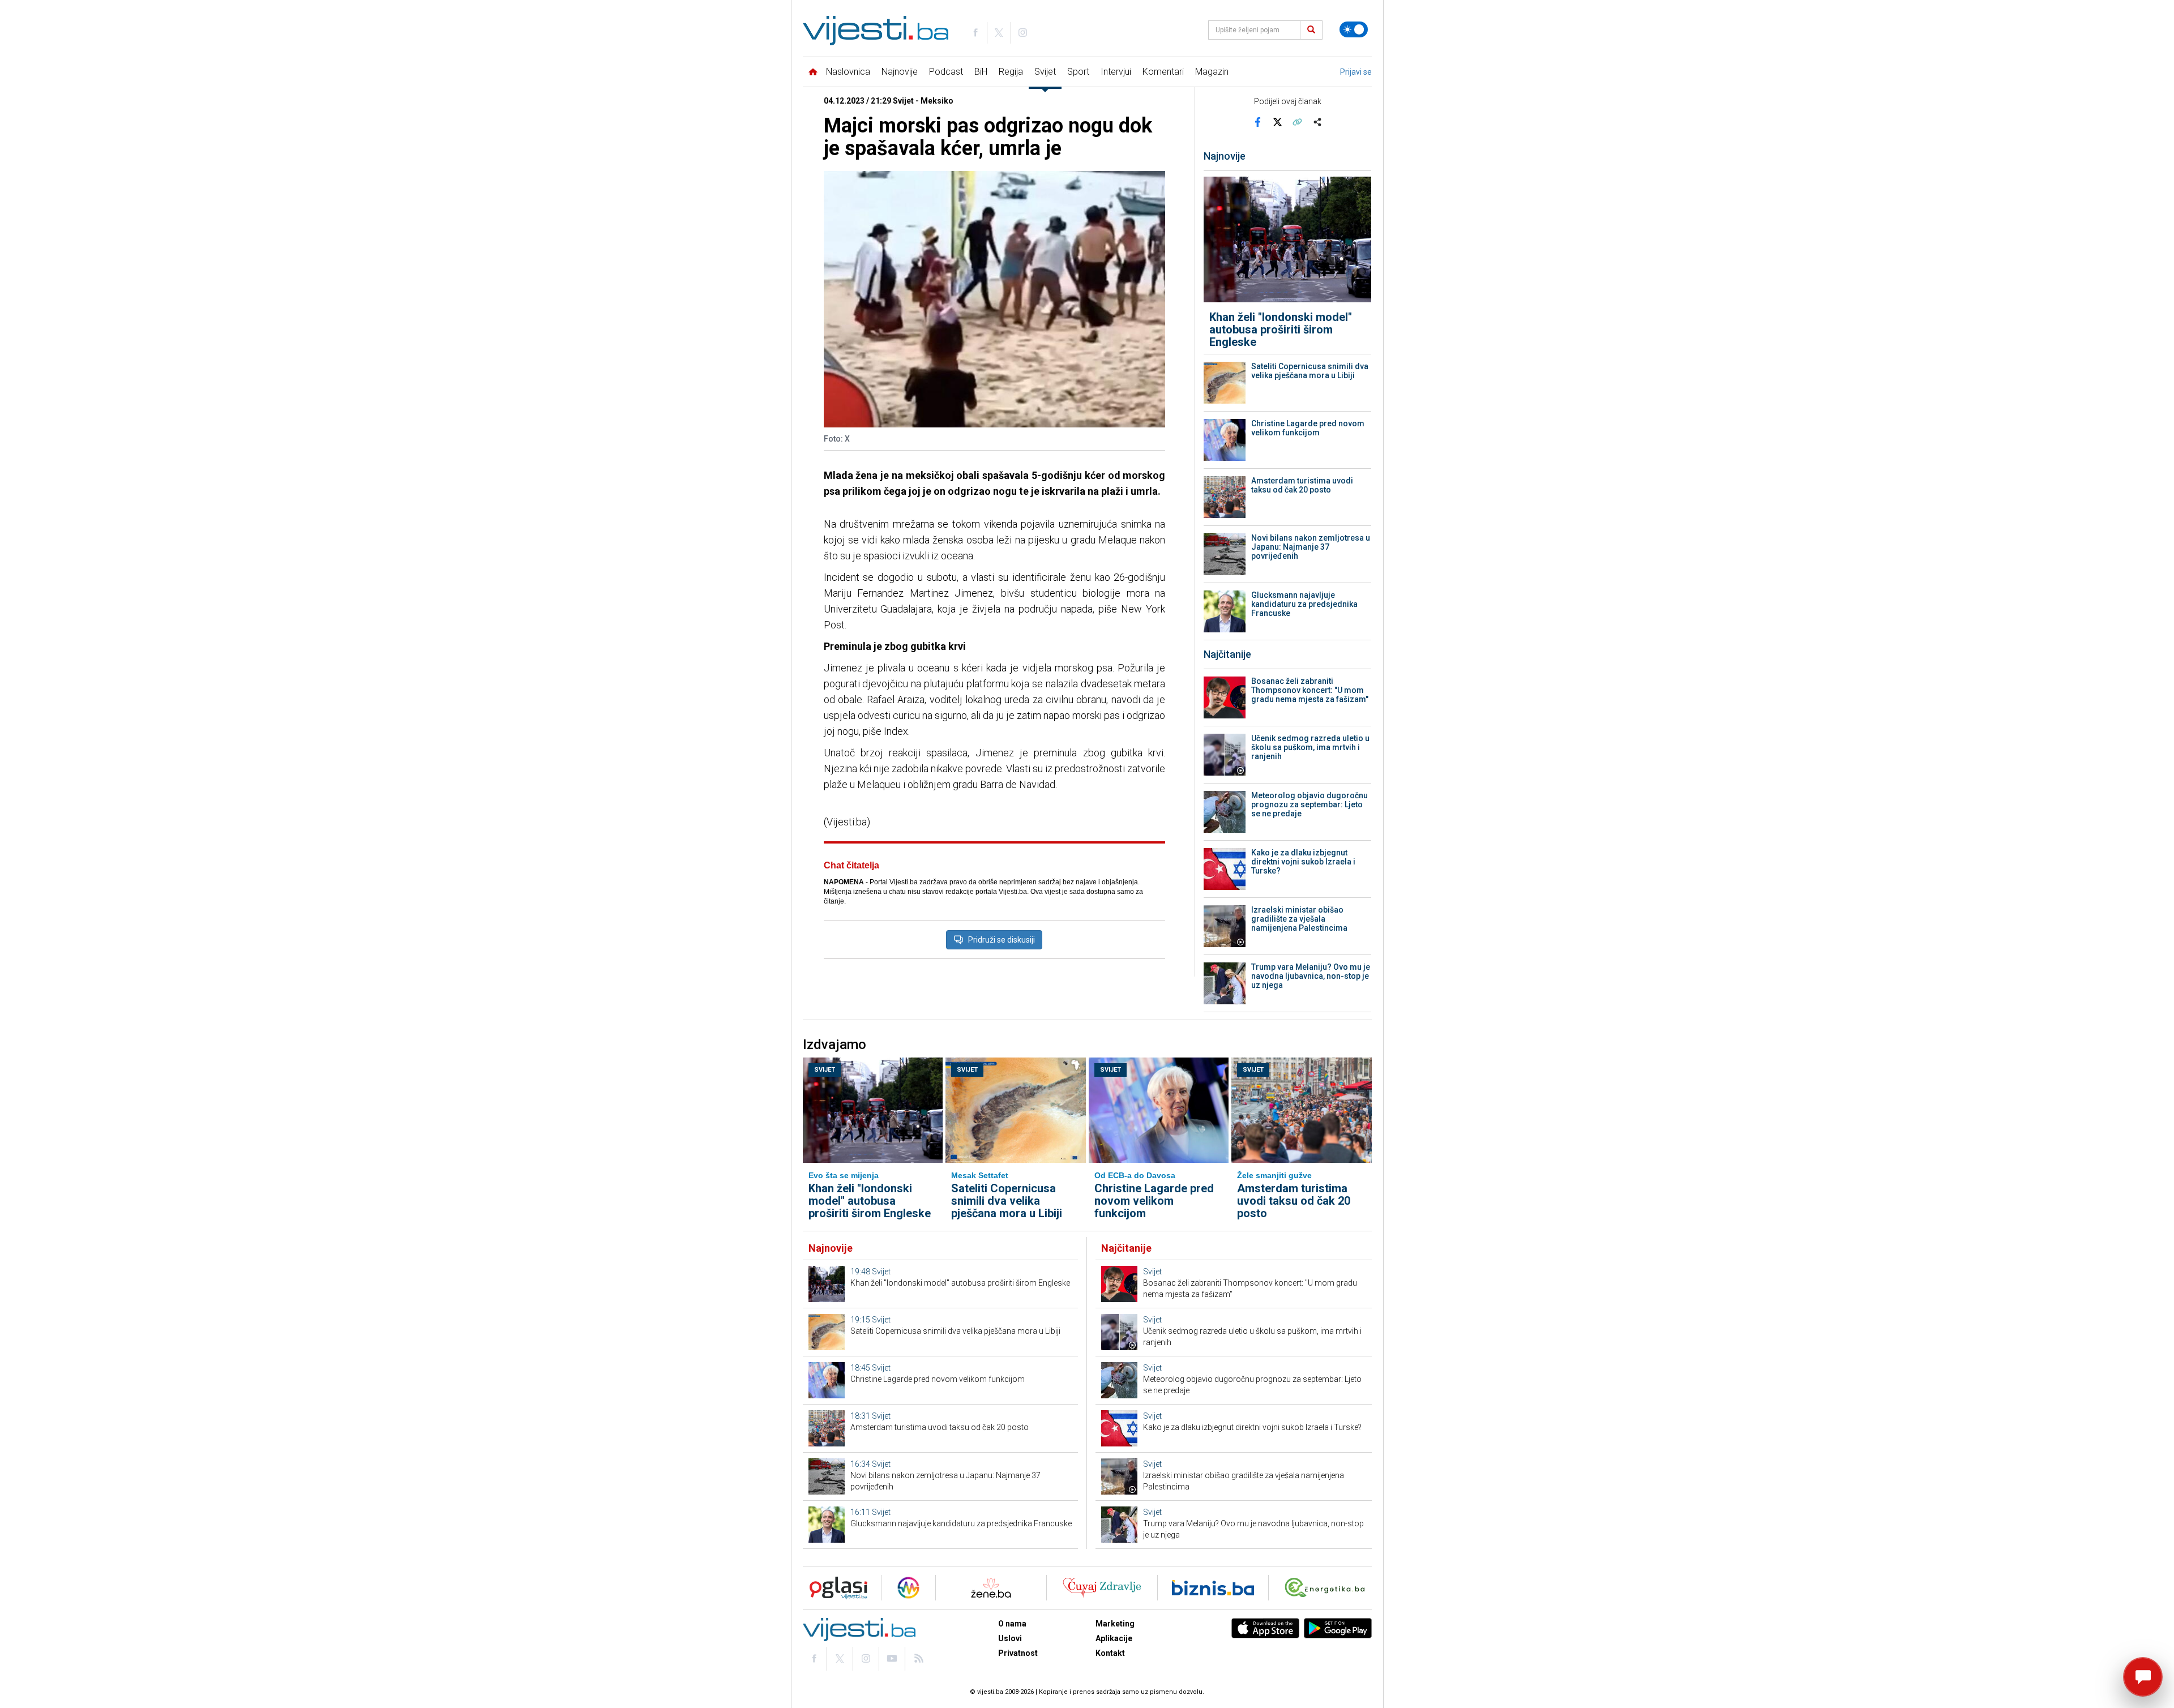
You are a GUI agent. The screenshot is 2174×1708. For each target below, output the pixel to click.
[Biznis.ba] (1213, 1588)
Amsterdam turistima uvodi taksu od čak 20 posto (1302, 485)
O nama (1012, 1624)
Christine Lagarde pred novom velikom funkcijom (1308, 428)
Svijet (1045, 72)
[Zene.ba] (991, 1588)
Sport (1078, 72)
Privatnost (1018, 1653)
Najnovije (900, 72)
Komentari (1163, 72)
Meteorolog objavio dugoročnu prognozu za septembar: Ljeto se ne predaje (1309, 804)
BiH (981, 72)
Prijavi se (1356, 72)
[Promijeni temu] (1354, 29)
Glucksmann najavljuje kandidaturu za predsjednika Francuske (1304, 604)
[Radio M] (835, 1588)
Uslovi (1010, 1638)
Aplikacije (1114, 1638)
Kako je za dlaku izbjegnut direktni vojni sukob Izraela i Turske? (1303, 862)
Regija (1011, 72)
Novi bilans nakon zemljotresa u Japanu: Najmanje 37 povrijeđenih (1311, 547)
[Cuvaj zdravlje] (1102, 1588)
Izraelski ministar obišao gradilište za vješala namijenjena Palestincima (1299, 919)
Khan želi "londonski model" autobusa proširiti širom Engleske (1281, 329)
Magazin (1212, 72)
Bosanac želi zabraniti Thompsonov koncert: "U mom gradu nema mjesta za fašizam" (1310, 690)
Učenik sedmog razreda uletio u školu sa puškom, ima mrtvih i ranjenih (1310, 747)
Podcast (946, 72)
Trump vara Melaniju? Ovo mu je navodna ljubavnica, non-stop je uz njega (1311, 976)
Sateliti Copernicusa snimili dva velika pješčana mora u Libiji (1310, 371)
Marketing (1115, 1624)
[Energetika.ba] (1327, 1588)
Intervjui (1116, 72)
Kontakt (1110, 1653)
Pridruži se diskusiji (1002, 940)
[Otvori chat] (2143, 1677)
